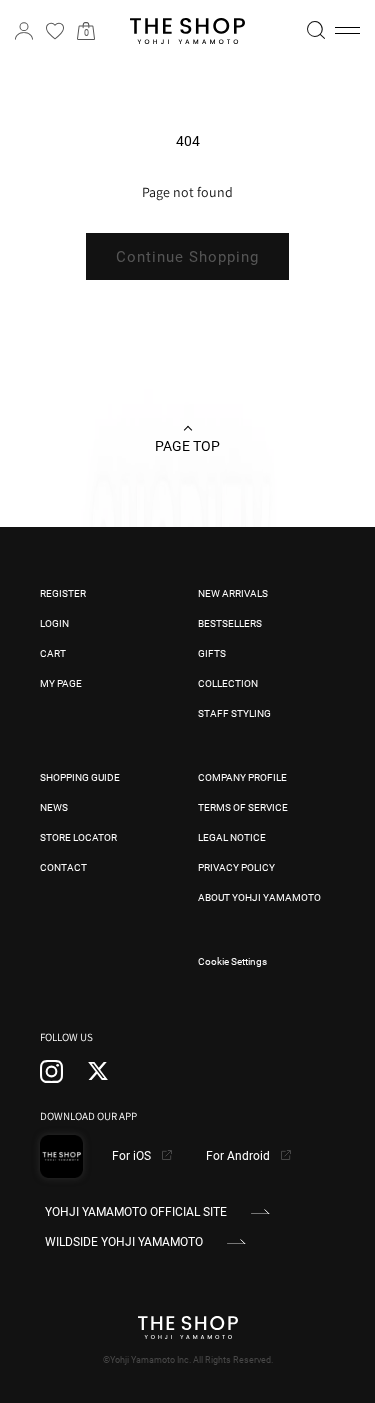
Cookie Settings (232, 961)
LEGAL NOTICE (232, 837)
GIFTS (212, 653)
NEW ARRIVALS (233, 593)
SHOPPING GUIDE (80, 777)
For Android (239, 1156)
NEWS (54, 807)
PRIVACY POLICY (236, 867)
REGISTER (63, 593)
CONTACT (63, 867)
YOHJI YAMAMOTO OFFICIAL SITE (136, 1212)
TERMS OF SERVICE (243, 807)
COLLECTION (228, 683)
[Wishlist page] (55, 31)
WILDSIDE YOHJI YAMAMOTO (124, 1242)
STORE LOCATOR (78, 837)
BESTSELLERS (230, 623)
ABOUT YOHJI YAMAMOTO (259, 897)
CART (53, 653)
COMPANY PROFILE (242, 777)
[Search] (316, 30)
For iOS (133, 1156)
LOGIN (54, 623)
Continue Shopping (187, 257)
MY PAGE (61, 683)
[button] (347, 31)
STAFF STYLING (234, 713)
